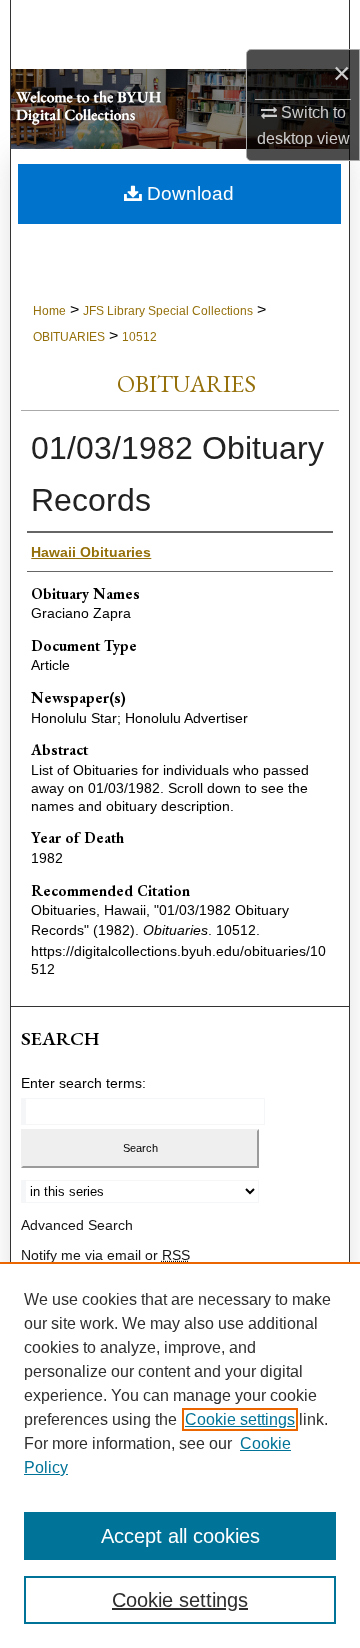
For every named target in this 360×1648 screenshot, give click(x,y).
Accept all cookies (180, 1536)
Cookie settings (240, 1419)
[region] (180, 1455)
